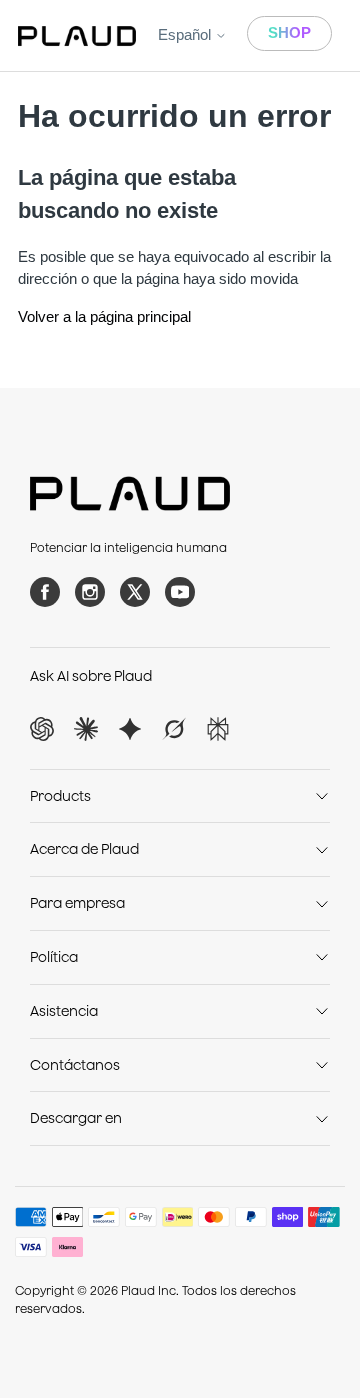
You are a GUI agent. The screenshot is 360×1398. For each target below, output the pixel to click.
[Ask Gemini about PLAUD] (130, 729)
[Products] (322, 796)
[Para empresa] (322, 904)
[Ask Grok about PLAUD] (174, 729)
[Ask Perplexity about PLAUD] (218, 729)
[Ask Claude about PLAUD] (86, 729)
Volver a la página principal (104, 316)
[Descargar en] (322, 1119)
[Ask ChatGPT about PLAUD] (42, 729)
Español (186, 34)
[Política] (322, 957)
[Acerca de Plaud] (322, 850)
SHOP (289, 32)
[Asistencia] (322, 1011)
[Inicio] (77, 36)
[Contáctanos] (322, 1065)
